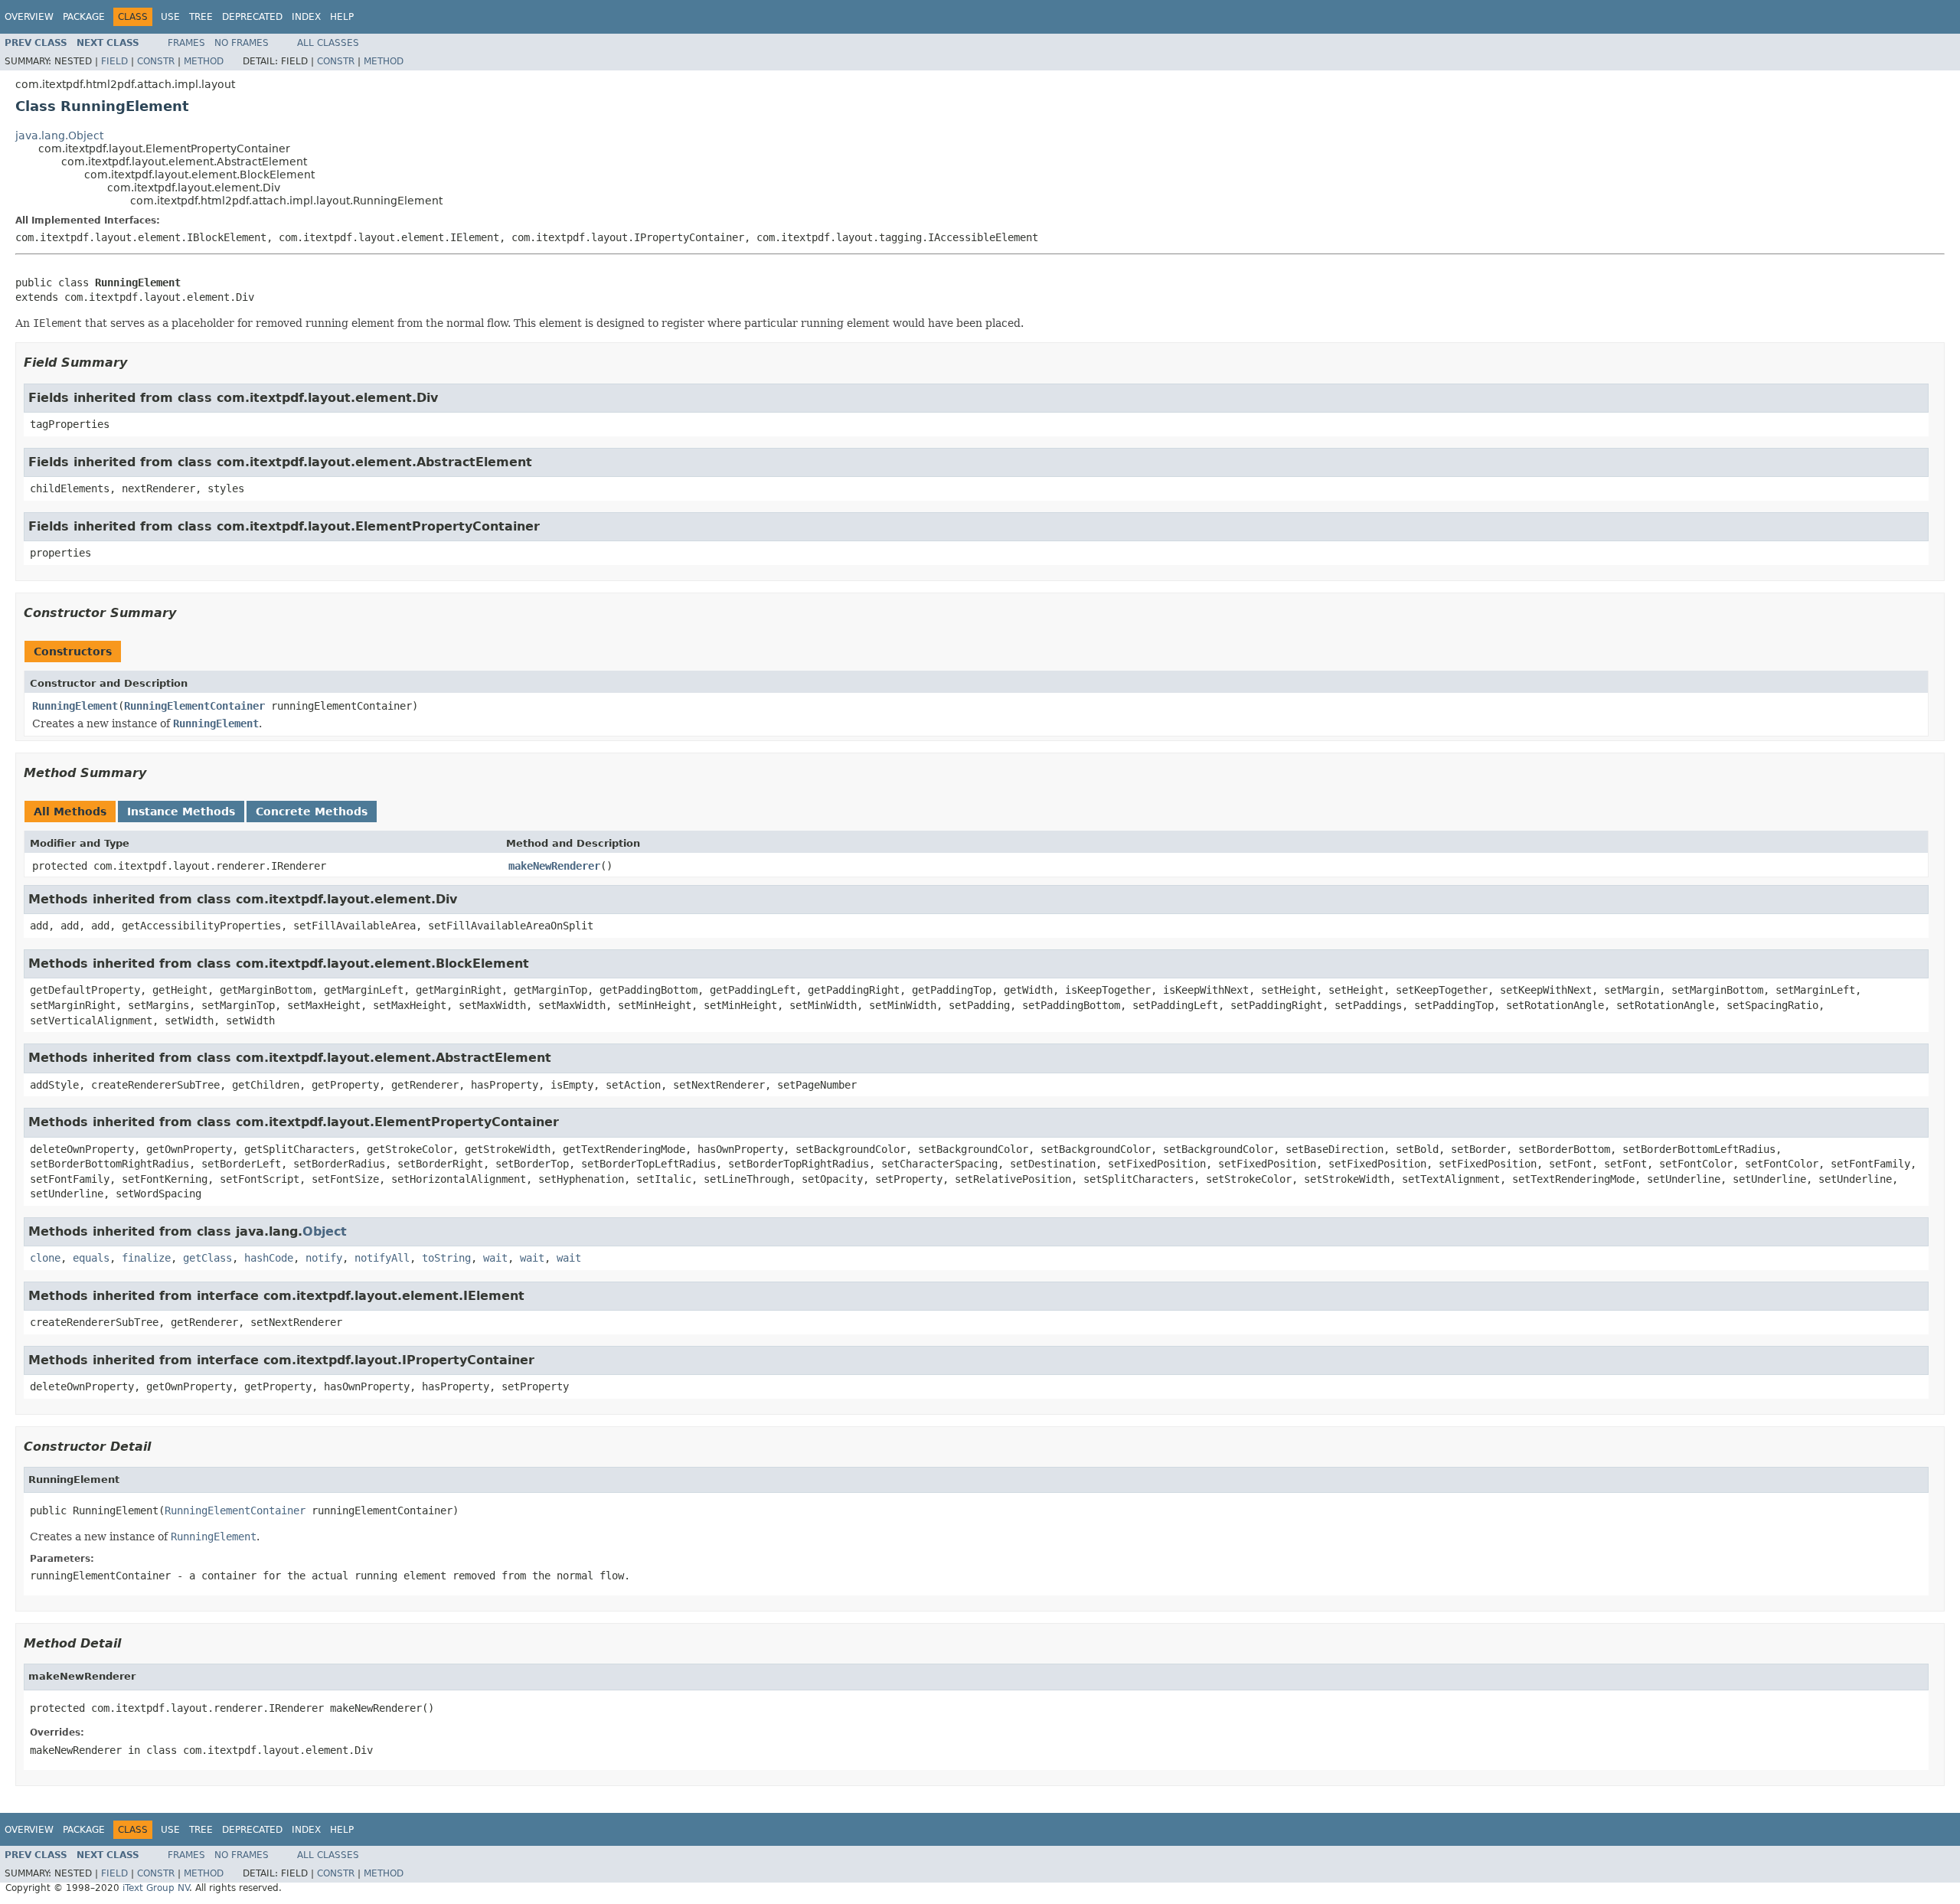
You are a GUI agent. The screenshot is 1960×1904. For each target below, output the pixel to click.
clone (45, 1258)
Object (325, 1231)
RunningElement (75, 706)
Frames (186, 43)
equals (91, 1258)
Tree (201, 17)
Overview (29, 17)
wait (495, 1258)
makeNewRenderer (554, 866)
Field (114, 61)
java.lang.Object (59, 136)
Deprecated (252, 17)
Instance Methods (181, 812)
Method (204, 61)
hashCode (269, 1258)
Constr (156, 61)
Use (170, 17)
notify (324, 1258)
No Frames (242, 43)
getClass (207, 1258)
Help (342, 17)
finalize (146, 1258)
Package (84, 17)
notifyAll (382, 1258)
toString (446, 1258)
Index (306, 17)
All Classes (328, 43)
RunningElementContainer (194, 706)
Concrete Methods (312, 812)
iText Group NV (156, 1888)
